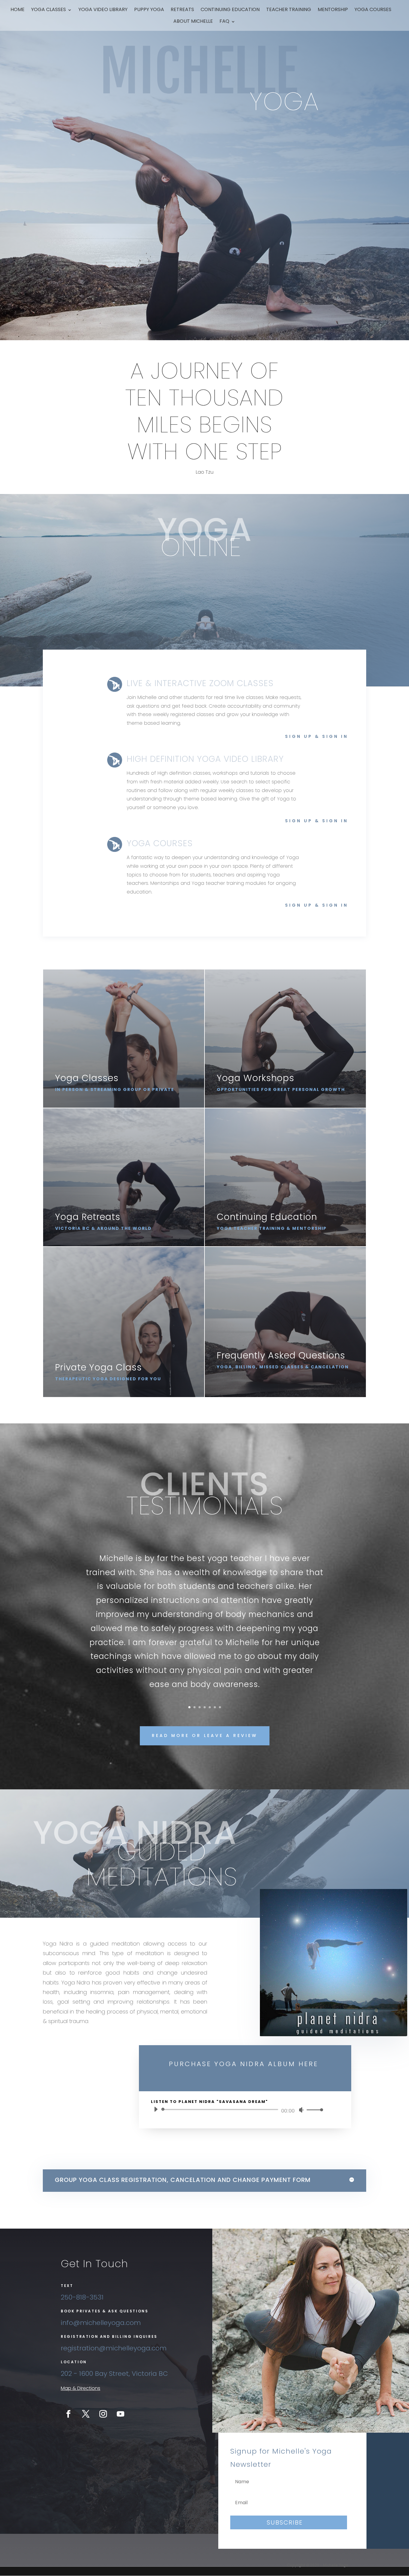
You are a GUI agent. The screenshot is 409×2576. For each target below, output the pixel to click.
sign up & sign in (317, 821)
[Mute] (301, 2110)
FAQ (224, 22)
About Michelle (193, 22)
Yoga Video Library (103, 10)
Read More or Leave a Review (205, 1735)
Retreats (182, 10)
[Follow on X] (86, 2414)
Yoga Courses (373, 10)
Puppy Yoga (149, 10)
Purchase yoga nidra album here (244, 2064)
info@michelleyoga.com (101, 2323)
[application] (236, 2110)
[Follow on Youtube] (120, 2414)
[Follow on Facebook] (68, 2414)
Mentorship (333, 10)
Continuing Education (230, 10)
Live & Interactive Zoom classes (200, 683)
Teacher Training (289, 10)
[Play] (156, 2109)
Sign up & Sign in (317, 736)
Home (18, 10)
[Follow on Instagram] (103, 2414)
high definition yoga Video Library (205, 759)
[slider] (313, 2110)
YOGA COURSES (160, 843)
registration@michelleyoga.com (114, 2348)
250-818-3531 (82, 2297)
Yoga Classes (49, 10)
